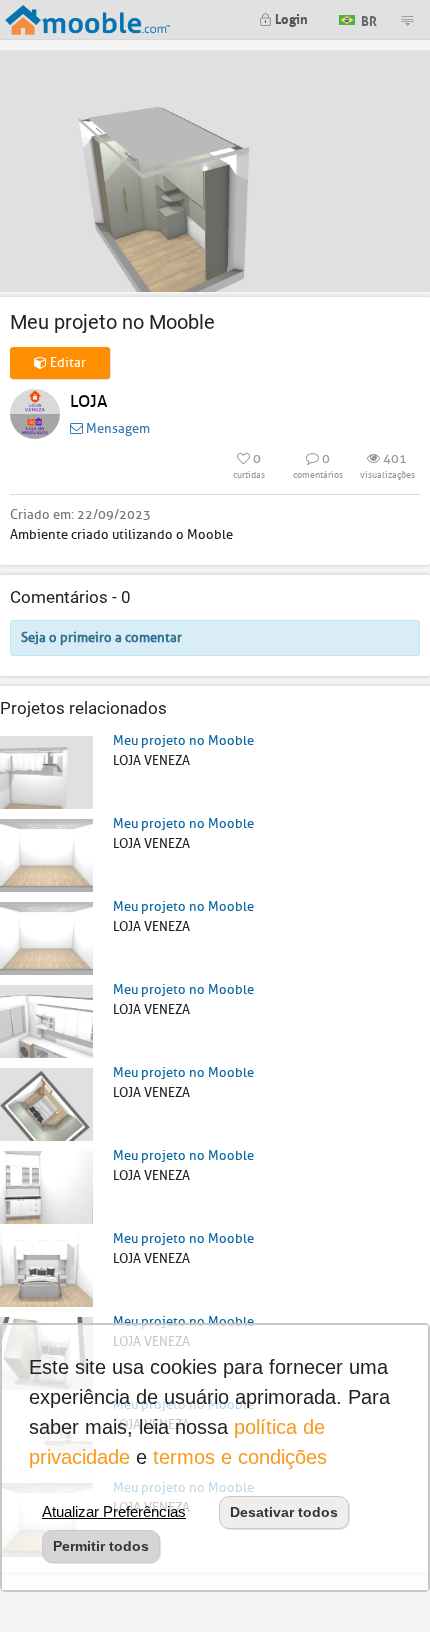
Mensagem (116, 428)
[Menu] (407, 20)
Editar (66, 362)
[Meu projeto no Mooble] (46, 771)
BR (367, 18)
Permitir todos (101, 1546)
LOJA (88, 401)
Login (290, 17)
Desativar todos (284, 1512)
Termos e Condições (240, 1457)
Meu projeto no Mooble (183, 740)
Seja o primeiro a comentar (101, 637)
